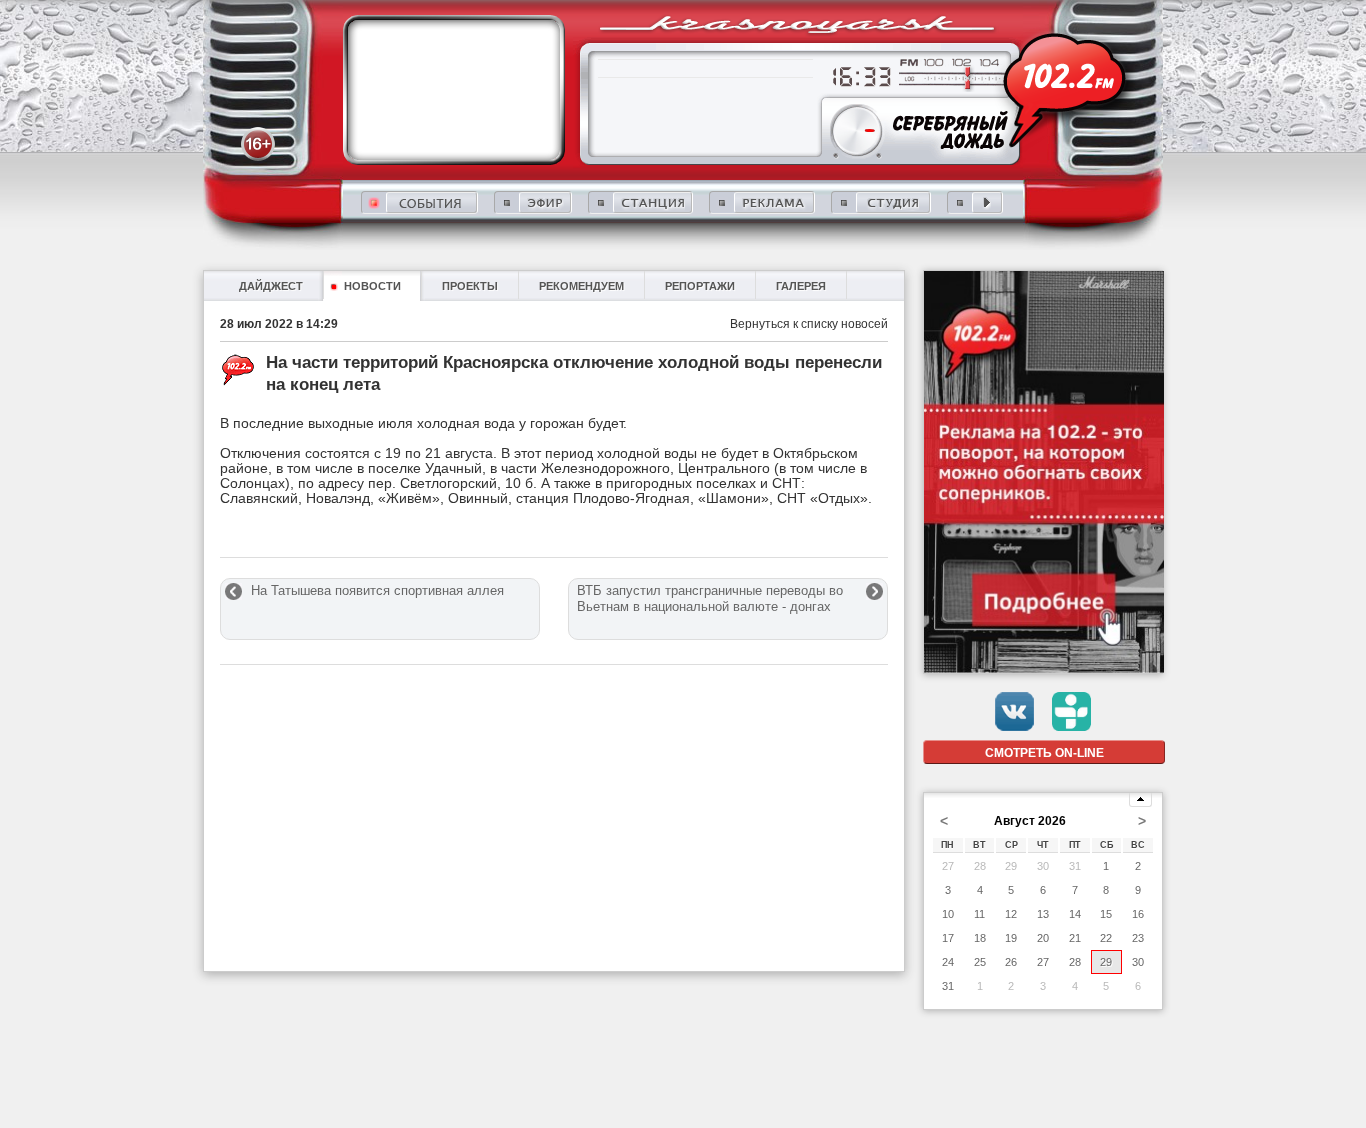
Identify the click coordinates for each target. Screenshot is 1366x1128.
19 (1011, 938)
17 (948, 938)
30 (1043, 866)
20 (1043, 938)
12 (1011, 914)
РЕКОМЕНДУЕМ (581, 286)
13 (1043, 914)
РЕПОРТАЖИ (700, 286)
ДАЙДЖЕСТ (271, 286)
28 (980, 866)
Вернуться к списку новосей (809, 324)
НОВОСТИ (372, 286)
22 (1106, 938)
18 (980, 938)
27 (948, 866)
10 (948, 914)
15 (1106, 914)
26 (1011, 962)
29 (1011, 866)
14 (1075, 914)
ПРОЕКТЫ (470, 286)
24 (948, 962)
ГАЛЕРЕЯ (801, 286)
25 (980, 962)
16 (1138, 914)
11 (979, 914)
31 (1075, 866)
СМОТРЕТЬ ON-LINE (1044, 753)
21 (1075, 938)
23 (1138, 938)
